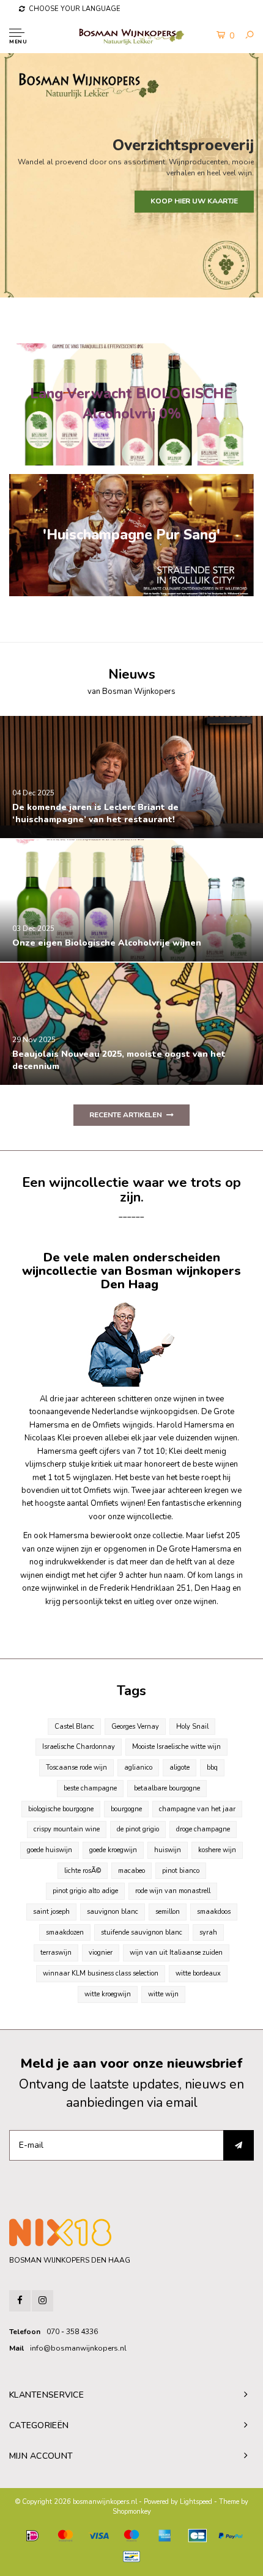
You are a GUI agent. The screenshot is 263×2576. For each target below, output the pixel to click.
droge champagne (203, 1829)
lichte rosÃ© (83, 1871)
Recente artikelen (126, 1115)
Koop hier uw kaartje (194, 201)
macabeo (131, 1871)
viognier (101, 1953)
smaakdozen (65, 1932)
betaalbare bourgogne (167, 1788)
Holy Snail (192, 1727)
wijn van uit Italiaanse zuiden (176, 1953)
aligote (180, 1768)
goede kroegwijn (113, 1850)
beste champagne (90, 1788)
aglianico (138, 1768)
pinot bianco (181, 1871)
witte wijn (163, 1994)
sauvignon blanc (113, 1912)
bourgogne (126, 1809)
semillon (168, 1912)
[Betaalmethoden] (32, 2536)
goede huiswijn (50, 1850)
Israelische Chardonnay (79, 1747)
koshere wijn (217, 1850)
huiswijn (168, 1850)
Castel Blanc (74, 1727)
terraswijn (56, 1953)
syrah (208, 1932)
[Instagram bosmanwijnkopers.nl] (43, 2301)
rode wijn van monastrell (173, 1891)
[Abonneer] (239, 2145)
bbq (212, 1768)
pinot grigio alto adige (85, 1891)
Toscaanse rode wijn (76, 1768)
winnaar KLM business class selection (101, 1973)
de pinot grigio (138, 1829)
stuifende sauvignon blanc (142, 1932)
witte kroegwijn (108, 1994)
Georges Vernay (135, 1727)
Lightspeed (196, 2502)
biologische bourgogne (61, 1809)
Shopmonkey (132, 2512)
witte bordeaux (198, 1973)
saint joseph (51, 1912)
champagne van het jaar (197, 1809)
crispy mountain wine (67, 1829)
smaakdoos (214, 1912)
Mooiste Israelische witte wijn (176, 1747)
